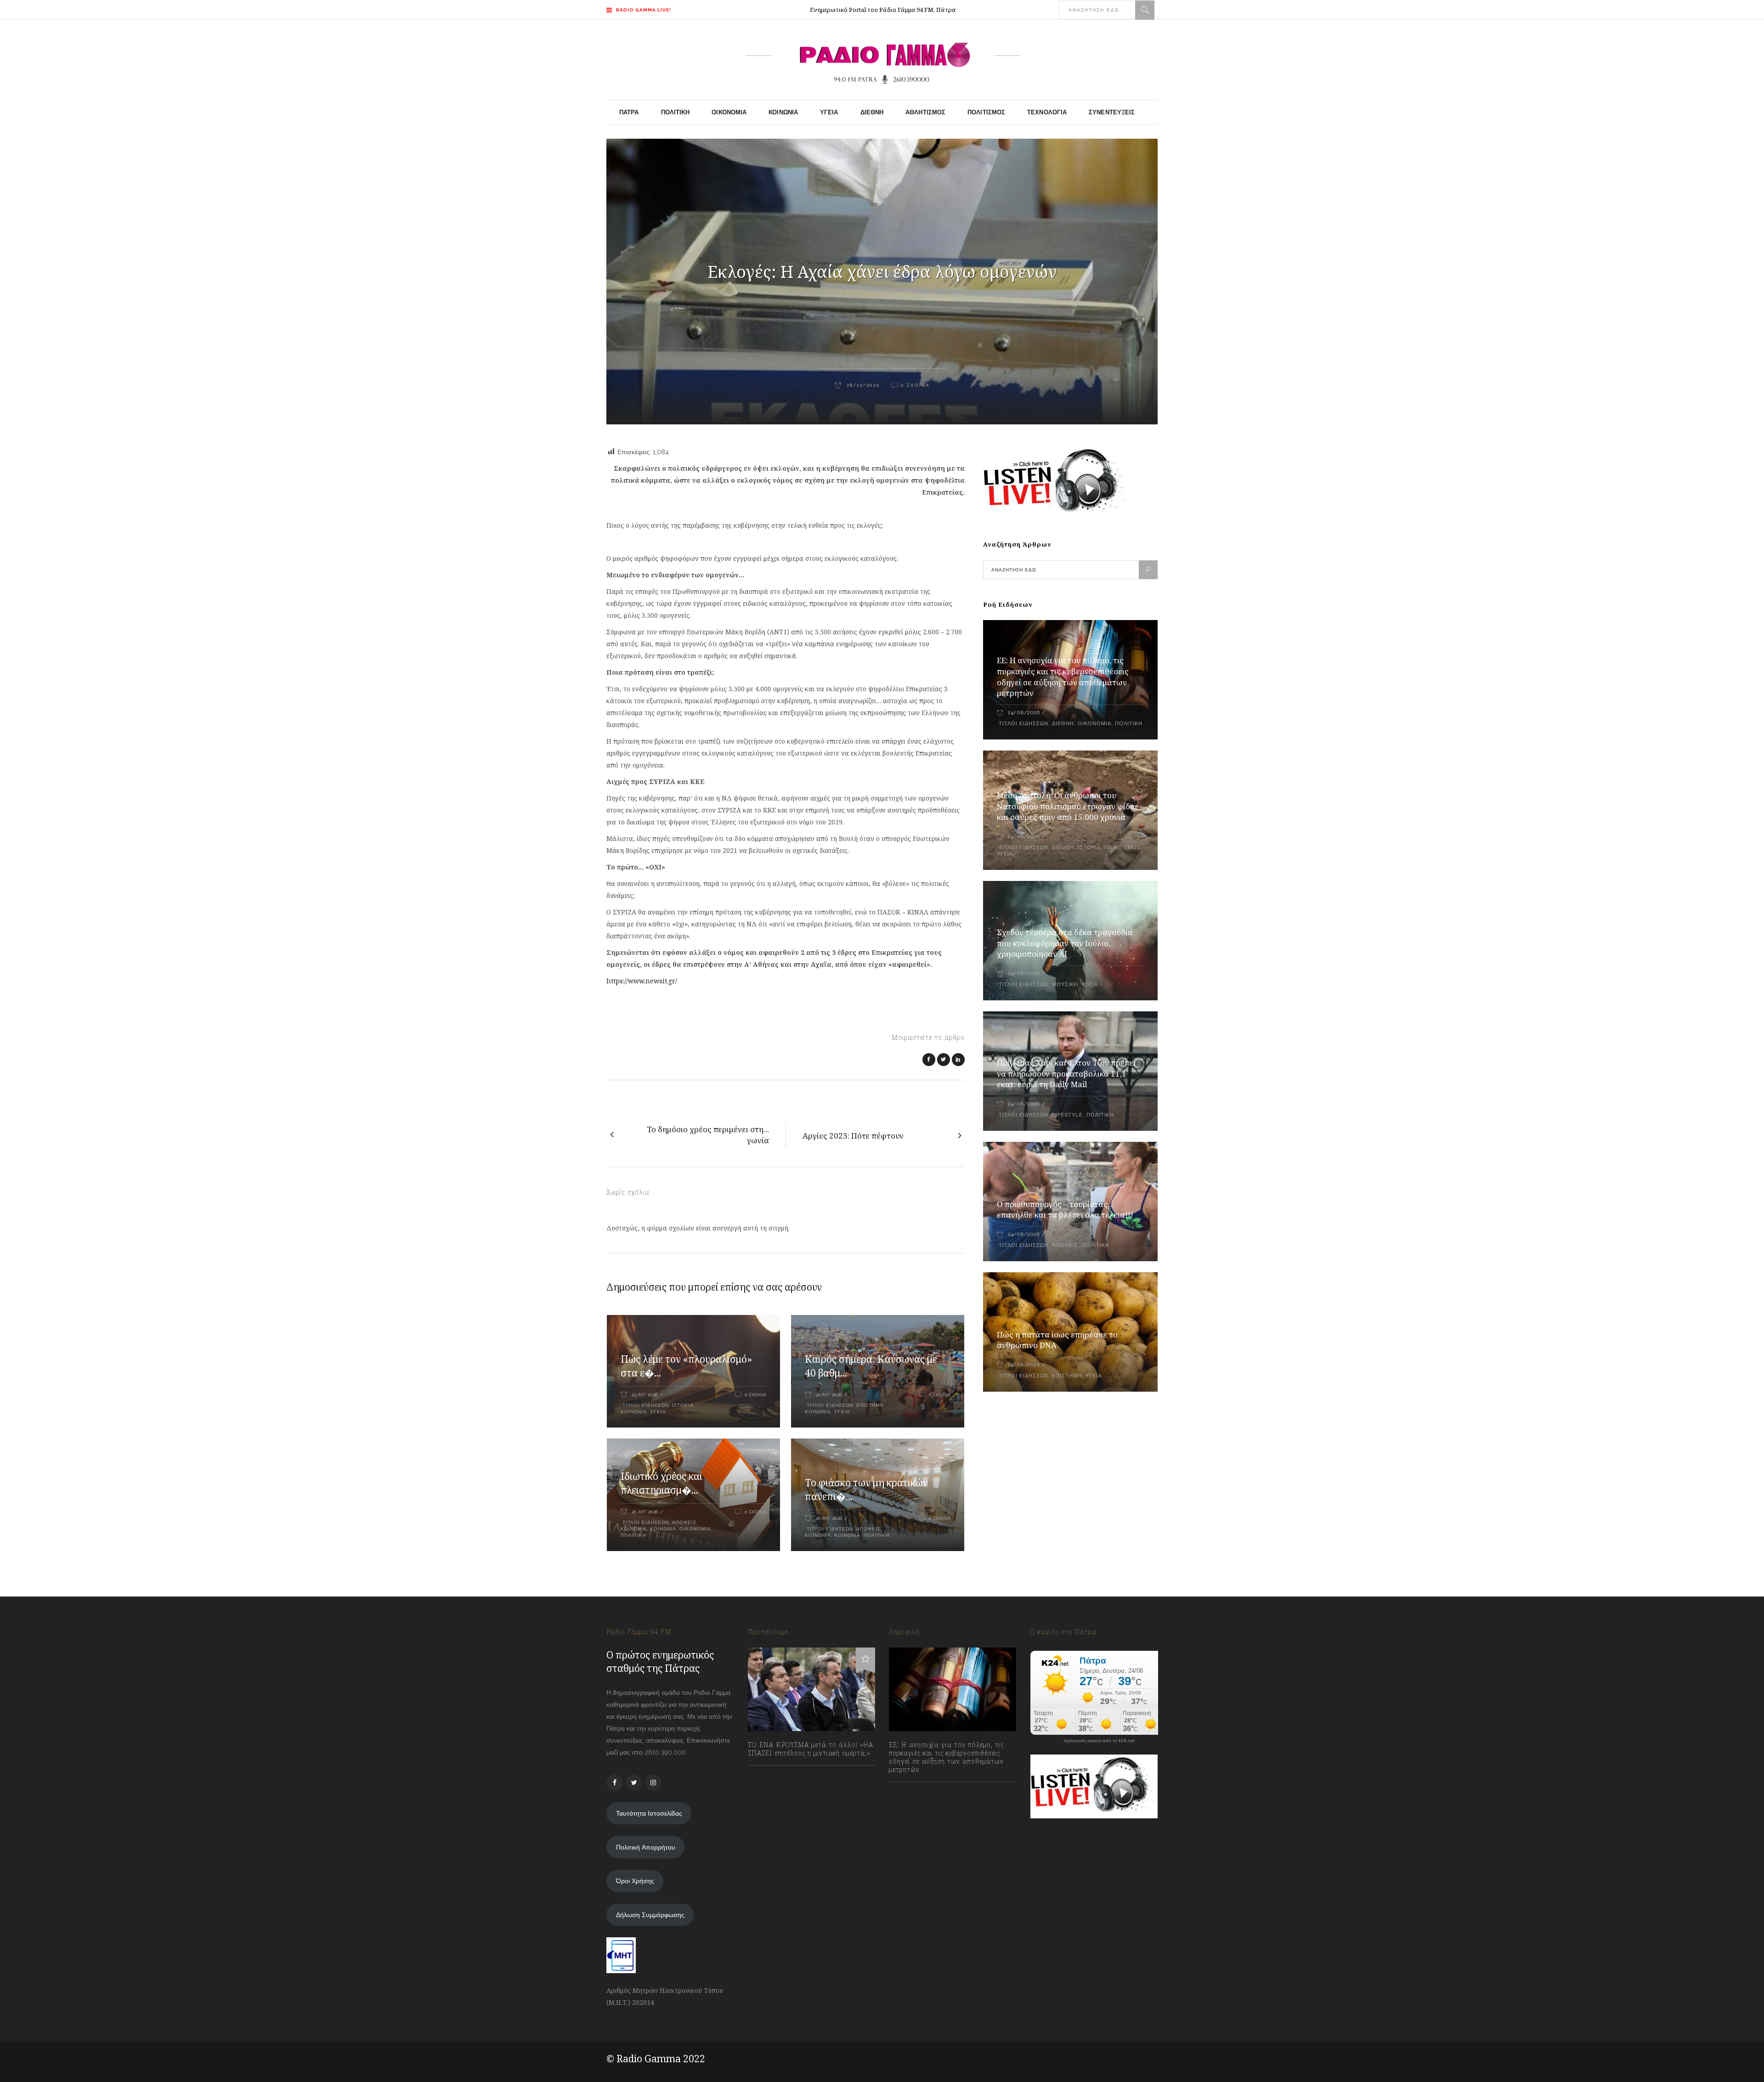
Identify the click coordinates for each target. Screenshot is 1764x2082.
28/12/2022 (862, 385)
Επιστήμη (870, 1405)
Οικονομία (695, 1529)
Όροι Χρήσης (635, 1881)
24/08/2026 (1024, 713)
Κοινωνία (634, 1529)
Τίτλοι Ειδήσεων (645, 1405)
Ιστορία (683, 1405)
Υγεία (658, 1412)
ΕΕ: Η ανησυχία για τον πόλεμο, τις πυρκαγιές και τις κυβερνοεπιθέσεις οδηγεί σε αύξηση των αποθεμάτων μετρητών (1063, 677)
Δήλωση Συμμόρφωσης (650, 1915)
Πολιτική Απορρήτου (646, 1847)
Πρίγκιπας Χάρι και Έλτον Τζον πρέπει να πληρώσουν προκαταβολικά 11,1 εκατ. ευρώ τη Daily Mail (1066, 1074)
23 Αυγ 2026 (645, 1395)
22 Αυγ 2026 (829, 1395)
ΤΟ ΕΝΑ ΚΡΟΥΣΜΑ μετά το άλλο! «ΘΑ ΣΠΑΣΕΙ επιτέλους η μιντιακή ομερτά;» (811, 1749)
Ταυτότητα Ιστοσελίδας (649, 1813)
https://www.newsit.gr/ (642, 981)
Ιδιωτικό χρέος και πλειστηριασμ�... (661, 1483)
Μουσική (1065, 985)
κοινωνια (634, 1412)
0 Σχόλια (915, 385)
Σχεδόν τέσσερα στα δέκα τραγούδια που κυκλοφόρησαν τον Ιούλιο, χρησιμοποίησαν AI (1065, 943)
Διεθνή (1063, 724)
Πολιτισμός (1122, 848)
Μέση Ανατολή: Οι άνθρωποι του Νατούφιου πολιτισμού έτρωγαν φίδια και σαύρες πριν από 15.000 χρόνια (1067, 806)
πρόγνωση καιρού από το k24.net (1099, 1741)
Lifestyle (1067, 1115)
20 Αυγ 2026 (645, 1512)
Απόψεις (684, 1522)
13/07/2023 (773, 1773)
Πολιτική (633, 1535)
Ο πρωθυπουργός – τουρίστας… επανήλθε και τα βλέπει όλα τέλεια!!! (1065, 1210)
